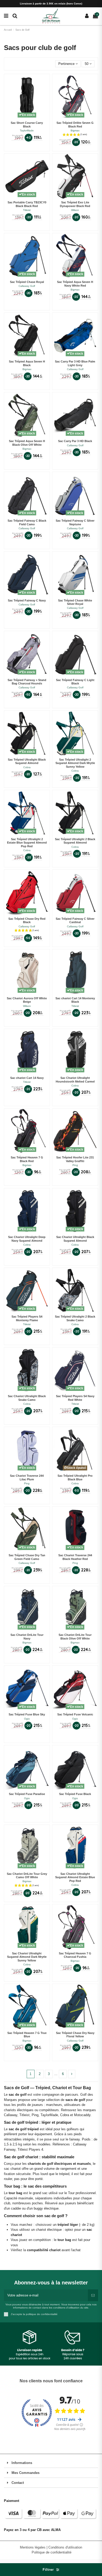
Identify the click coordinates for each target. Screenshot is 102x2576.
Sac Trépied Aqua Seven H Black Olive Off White (27, 443)
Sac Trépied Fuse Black (75, 1794)
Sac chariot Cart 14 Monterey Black (75, 1000)
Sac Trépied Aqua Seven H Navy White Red (75, 284)
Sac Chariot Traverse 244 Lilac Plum (27, 1477)
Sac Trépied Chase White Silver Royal (75, 602)
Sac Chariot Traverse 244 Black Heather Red (75, 1557)
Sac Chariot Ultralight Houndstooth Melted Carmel (75, 1080)
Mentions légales (33, 2547)
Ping (75, 1165)
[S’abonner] (93, 2295)
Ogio (27, 1719)
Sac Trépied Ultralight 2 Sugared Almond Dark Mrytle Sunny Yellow (75, 763)
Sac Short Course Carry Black (27, 125)
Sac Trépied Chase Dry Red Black (27, 921)
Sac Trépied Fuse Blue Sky (27, 1714)
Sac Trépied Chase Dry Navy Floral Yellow (75, 2035)
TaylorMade (27, 130)
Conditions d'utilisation (65, 2547)
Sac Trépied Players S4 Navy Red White (75, 1398)
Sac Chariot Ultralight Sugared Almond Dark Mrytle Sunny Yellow (27, 1957)
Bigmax (75, 130)
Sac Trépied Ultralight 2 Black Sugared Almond (75, 841)
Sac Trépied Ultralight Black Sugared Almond (27, 761)
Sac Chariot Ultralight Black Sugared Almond (75, 1239)
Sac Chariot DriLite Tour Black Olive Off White (75, 1637)
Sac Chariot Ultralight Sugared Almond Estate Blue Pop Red (75, 1877)
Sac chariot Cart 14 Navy (27, 1078)
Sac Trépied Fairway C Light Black (75, 682)
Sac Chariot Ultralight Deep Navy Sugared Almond (27, 1239)
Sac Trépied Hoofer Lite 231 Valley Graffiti (75, 1159)
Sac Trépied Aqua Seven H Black (27, 363)
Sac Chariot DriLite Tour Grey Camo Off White (27, 1876)
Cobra (27, 767)
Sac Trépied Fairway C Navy (27, 600)
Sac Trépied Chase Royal (27, 282)
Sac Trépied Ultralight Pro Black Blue (75, 1477)
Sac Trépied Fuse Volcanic (75, 1714)
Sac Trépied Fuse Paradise (27, 1794)
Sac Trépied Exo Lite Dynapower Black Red (75, 204)
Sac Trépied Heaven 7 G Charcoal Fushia (75, 1955)
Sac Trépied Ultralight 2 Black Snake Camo (75, 1318)
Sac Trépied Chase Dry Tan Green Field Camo (27, 1557)
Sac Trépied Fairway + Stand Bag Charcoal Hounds (27, 682)
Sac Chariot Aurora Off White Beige (27, 1000)
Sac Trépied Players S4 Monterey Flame (27, 1318)
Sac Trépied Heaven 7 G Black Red (27, 1159)
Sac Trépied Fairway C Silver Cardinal (75, 921)
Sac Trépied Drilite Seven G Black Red (75, 125)
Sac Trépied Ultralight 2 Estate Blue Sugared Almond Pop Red (27, 843)
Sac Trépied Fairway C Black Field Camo (27, 522)
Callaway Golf (27, 286)
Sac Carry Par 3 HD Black (75, 441)
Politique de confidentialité (52, 2552)
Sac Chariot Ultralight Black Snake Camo (27, 1398)
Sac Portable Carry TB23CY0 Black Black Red (27, 204)
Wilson (75, 210)
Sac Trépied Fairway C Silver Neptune (75, 522)
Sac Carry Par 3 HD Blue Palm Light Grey (75, 363)
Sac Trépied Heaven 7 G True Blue (27, 2035)
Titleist (27, 210)
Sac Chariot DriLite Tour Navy (27, 1637)
